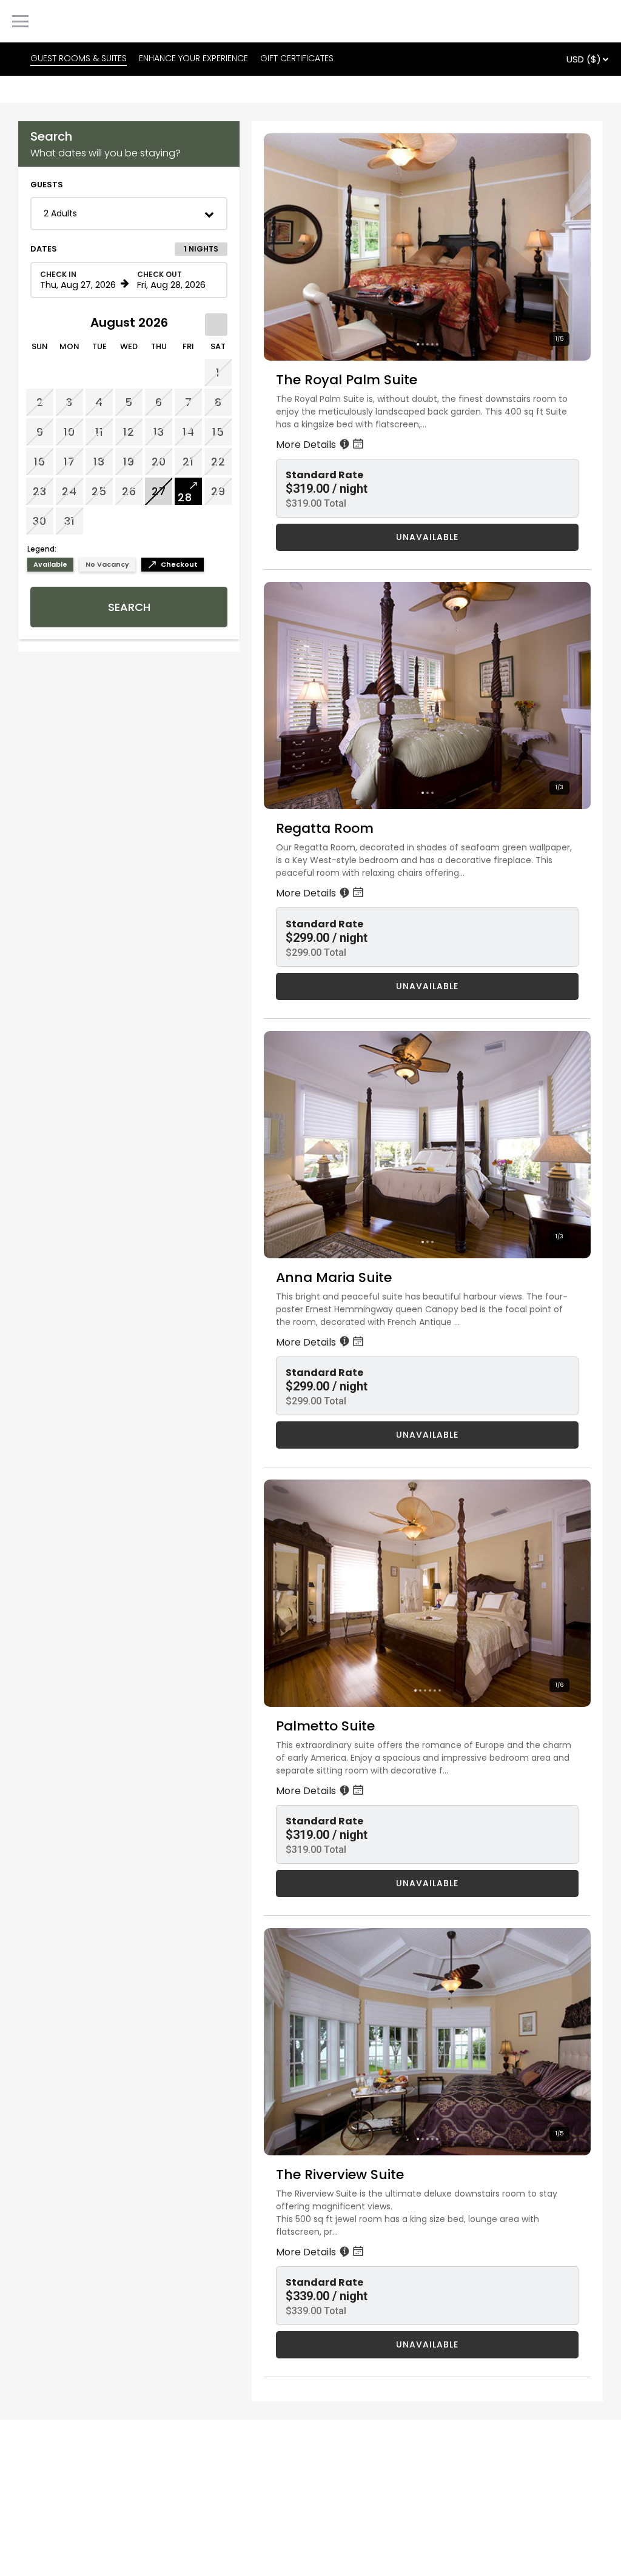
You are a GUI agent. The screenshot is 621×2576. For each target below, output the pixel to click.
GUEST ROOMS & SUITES (79, 58)
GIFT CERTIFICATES (297, 58)
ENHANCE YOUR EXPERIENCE (193, 58)
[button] (129, 214)
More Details (307, 445)
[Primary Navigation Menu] (20, 21)
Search (129, 607)
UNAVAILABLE (427, 537)
